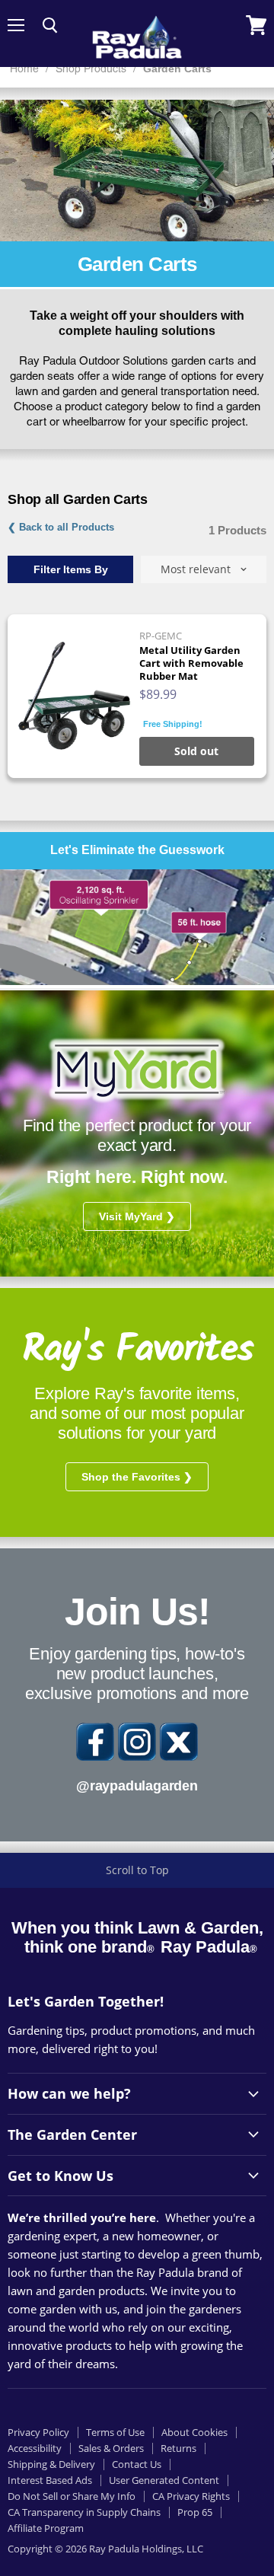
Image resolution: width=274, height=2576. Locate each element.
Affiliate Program (46, 2528)
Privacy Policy (38, 2432)
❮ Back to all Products (61, 527)
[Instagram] (137, 1742)
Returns (178, 2448)
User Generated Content (164, 2480)
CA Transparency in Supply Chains (84, 2512)
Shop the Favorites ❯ (137, 1477)
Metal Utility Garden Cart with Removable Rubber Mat (191, 663)
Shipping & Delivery (51, 2464)
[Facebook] (95, 1742)
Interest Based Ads (50, 2480)
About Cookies (194, 2432)
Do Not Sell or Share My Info (72, 2496)
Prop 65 (195, 2512)
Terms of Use (115, 2432)
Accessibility (35, 2448)
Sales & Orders (111, 2448)
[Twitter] (179, 1742)
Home (24, 70)
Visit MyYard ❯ (137, 1216)
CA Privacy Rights (191, 2496)
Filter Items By (71, 569)
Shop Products (91, 70)
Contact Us (137, 2464)
